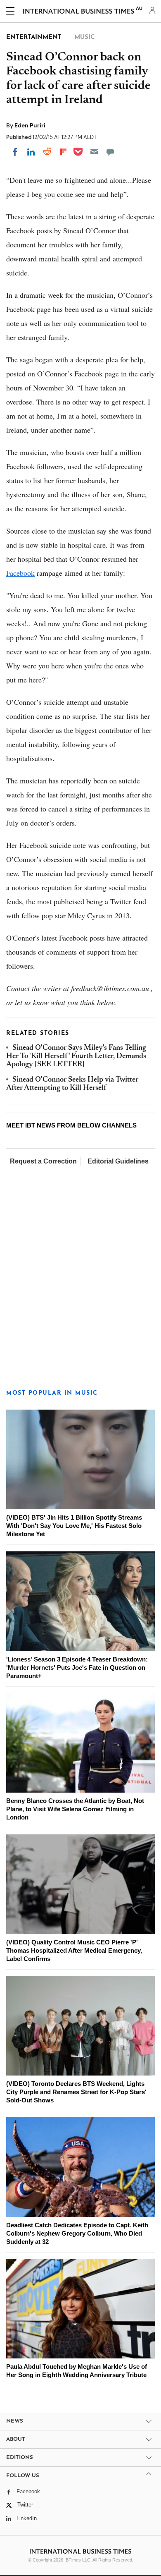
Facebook (20, 573)
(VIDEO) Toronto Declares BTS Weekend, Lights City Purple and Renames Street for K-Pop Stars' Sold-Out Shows (76, 2092)
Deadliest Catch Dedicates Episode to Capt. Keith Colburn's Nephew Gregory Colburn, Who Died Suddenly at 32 (77, 2233)
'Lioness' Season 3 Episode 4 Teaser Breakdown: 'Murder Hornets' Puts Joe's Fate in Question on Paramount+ (77, 1667)
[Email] (94, 152)
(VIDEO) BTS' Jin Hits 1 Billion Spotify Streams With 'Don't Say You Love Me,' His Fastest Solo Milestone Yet (74, 1526)
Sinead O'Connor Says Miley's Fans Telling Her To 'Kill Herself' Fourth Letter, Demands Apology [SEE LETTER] (76, 1057)
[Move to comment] (110, 152)
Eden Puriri (30, 125)
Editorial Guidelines (118, 1161)
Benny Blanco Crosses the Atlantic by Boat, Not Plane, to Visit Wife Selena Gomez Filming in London (75, 1809)
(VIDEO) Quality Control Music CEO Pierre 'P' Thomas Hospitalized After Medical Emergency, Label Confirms (74, 1950)
